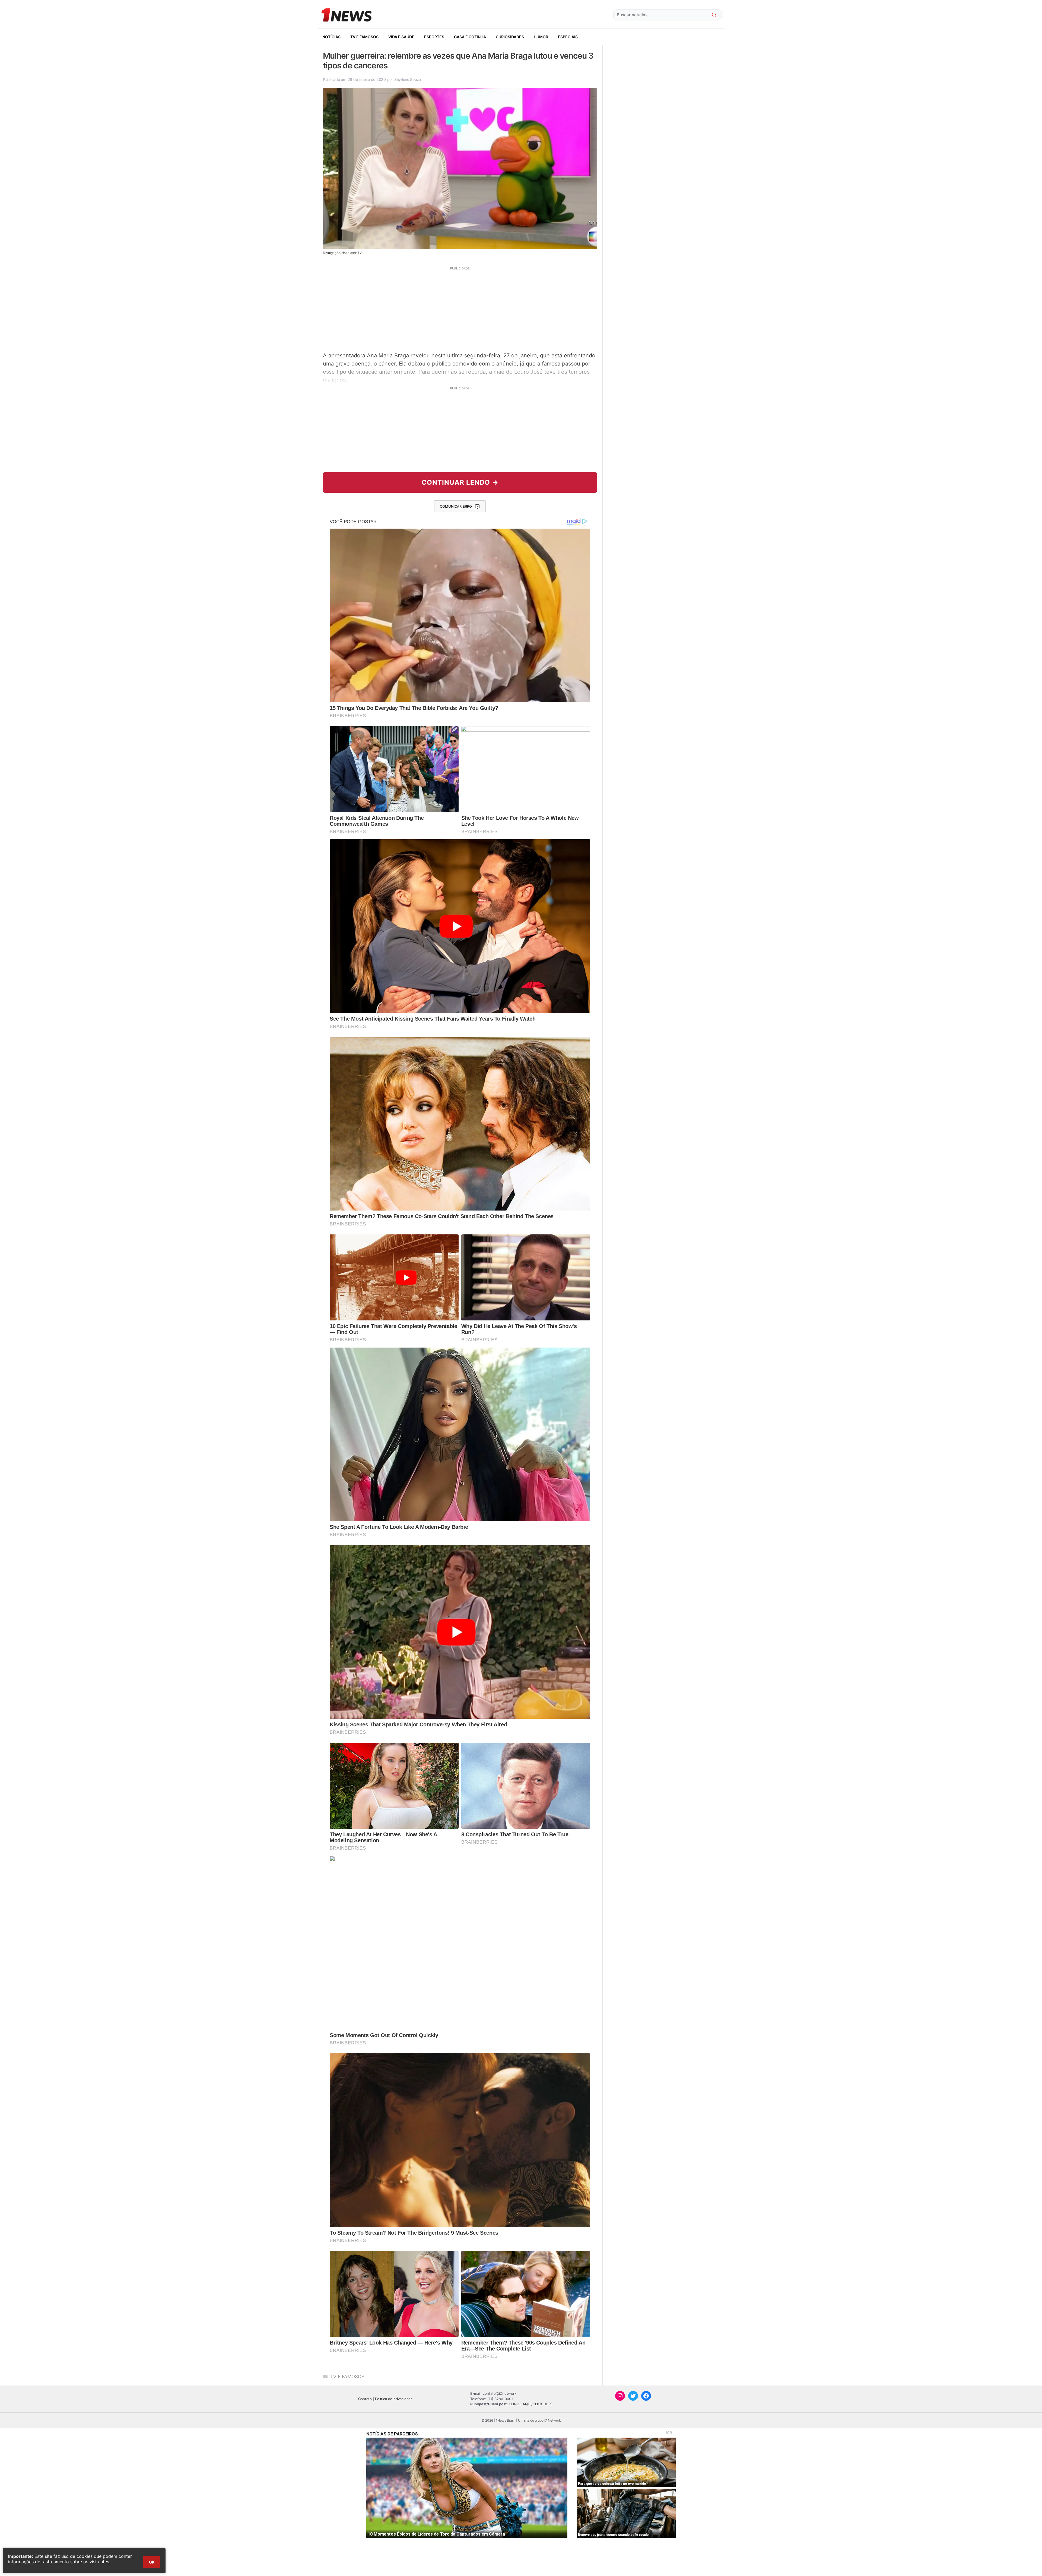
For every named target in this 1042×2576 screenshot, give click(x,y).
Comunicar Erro (456, 506)
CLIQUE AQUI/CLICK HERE (531, 2404)
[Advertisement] (460, 309)
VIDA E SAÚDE (401, 37)
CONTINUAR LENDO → (460, 482)
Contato (365, 2399)
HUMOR (541, 37)
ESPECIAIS (568, 37)
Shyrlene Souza (408, 79)
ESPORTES (434, 37)
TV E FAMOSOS (364, 37)
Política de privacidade (394, 2399)
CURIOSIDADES (510, 37)
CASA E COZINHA (470, 37)
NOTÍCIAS (331, 37)
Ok (152, 2562)
